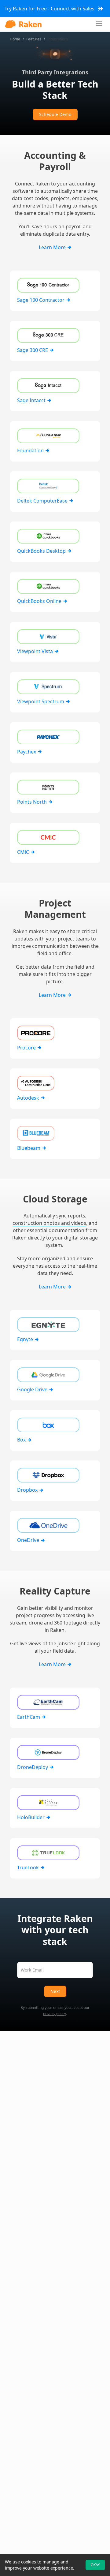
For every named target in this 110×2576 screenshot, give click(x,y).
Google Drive (33, 1389)
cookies (29, 2562)
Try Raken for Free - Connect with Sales (50, 9)
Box (22, 1440)
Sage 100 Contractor (41, 300)
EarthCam (29, 1717)
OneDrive (29, 1540)
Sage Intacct (32, 400)
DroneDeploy (33, 1767)
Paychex (27, 752)
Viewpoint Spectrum (41, 701)
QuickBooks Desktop (42, 551)
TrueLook (29, 1868)
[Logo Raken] (23, 24)
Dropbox (28, 1490)
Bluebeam (29, 1148)
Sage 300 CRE (33, 350)
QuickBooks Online (40, 601)
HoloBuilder (31, 1817)
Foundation (31, 451)
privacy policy (55, 2014)
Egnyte (26, 1339)
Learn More (53, 247)
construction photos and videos (49, 1223)
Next (55, 1991)
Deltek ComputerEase (43, 501)
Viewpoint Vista (36, 651)
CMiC (24, 852)
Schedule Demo (55, 114)
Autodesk (29, 1098)
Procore (27, 1048)
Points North (33, 802)
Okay (95, 2565)
